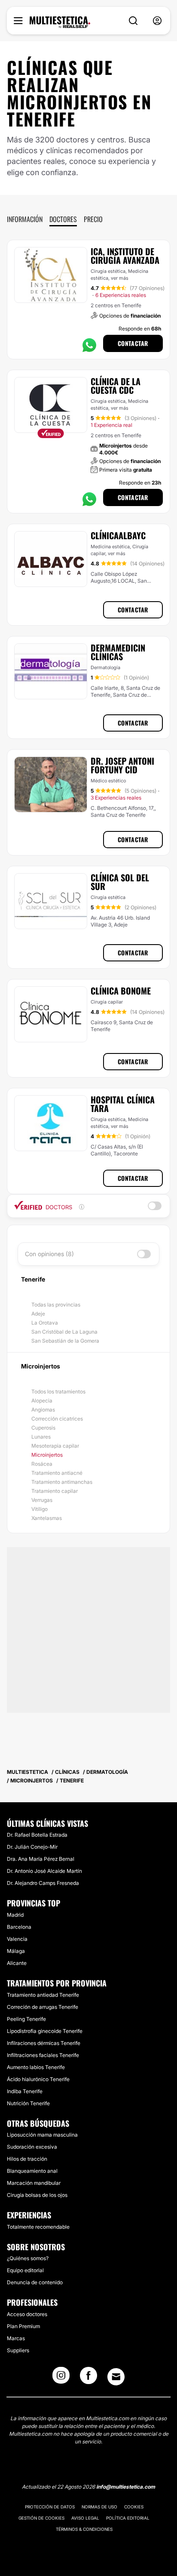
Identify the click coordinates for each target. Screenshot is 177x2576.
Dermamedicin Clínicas (118, 652)
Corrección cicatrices (57, 1419)
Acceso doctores (27, 2314)
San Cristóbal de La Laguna (64, 1332)
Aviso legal (85, 2518)
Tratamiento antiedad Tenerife (43, 1995)
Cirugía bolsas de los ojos (37, 2195)
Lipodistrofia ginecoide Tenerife (45, 2031)
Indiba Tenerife (25, 2091)
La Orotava (45, 1323)
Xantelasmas (47, 1518)
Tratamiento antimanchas (62, 1482)
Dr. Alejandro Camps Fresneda (43, 1883)
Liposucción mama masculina (42, 2135)
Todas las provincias (56, 1305)
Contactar (133, 343)
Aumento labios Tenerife (36, 2067)
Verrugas (42, 1500)
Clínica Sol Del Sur (120, 882)
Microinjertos (47, 1455)
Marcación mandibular (34, 2183)
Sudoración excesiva (32, 2147)
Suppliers (18, 2350)
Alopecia (42, 1401)
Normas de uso (99, 2507)
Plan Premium (23, 2326)
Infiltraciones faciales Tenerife (43, 2055)
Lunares (41, 1437)
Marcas (16, 2338)
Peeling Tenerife (26, 2019)
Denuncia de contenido (35, 2282)
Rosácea (42, 1464)
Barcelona (19, 1927)
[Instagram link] (61, 2378)
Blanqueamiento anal (32, 2171)
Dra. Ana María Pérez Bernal (41, 1859)
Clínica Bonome (121, 991)
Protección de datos (50, 2507)
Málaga (16, 1951)
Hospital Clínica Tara (123, 1104)
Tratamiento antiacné (57, 1473)
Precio (93, 219)
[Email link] (116, 2377)
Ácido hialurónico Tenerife (38, 2079)
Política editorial (128, 2518)
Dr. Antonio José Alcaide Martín (44, 1871)
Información (25, 219)
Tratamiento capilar (55, 1491)
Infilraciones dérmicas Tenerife (44, 2043)
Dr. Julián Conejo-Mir (32, 1847)
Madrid (15, 1915)
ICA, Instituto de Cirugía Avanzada (125, 256)
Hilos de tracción (27, 2159)
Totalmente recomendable (38, 2227)
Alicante (17, 1963)
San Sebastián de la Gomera (65, 1341)
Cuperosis (43, 1428)
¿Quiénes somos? (28, 2258)
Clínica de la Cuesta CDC (116, 386)
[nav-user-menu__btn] (157, 21)
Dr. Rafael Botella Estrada (37, 1835)
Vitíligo (40, 1509)
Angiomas (43, 1410)
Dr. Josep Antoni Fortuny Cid (122, 765)
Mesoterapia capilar (55, 1446)
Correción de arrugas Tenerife (43, 2007)
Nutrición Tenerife (28, 2103)
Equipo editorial (25, 2270)
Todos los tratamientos (58, 1391)
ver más (120, 278)
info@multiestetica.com (126, 2487)
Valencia (17, 1939)
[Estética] (60, 22)
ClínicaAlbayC (118, 535)
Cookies (134, 2507)
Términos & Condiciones (84, 2529)
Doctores (63, 219)
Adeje (38, 1314)
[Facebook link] (88, 2378)
